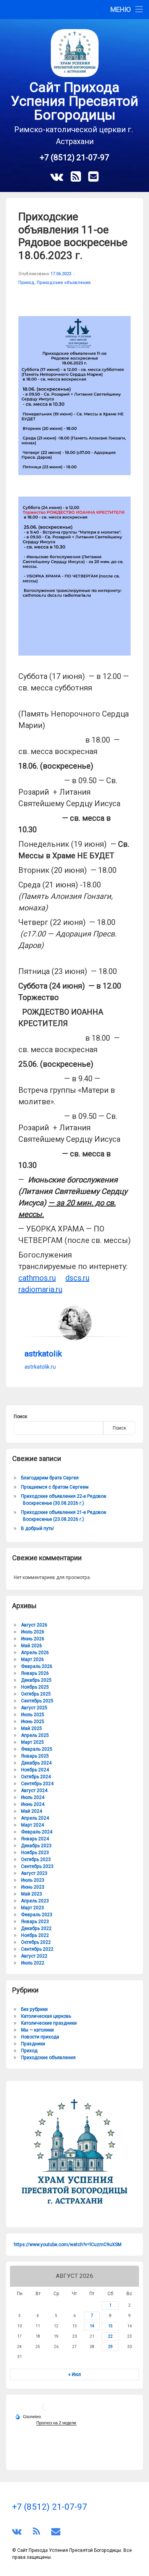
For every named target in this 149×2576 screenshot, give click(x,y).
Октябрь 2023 (36, 1859)
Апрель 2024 (35, 1818)
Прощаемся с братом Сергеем (55, 1487)
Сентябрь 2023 (37, 1866)
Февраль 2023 (37, 1915)
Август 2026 (34, 1625)
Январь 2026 (35, 1673)
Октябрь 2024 (36, 1777)
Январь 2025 (35, 1756)
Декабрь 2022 (36, 1928)
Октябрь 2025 (36, 1694)
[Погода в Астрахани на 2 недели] (57, 2423)
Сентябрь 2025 (37, 1701)
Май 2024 (32, 1811)
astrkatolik (43, 1354)
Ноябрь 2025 (35, 1687)
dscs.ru (77, 1278)
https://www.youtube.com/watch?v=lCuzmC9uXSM (68, 2245)
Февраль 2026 (37, 1666)
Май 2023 (32, 1894)
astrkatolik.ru (40, 1367)
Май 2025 (32, 1728)
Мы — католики (37, 2030)
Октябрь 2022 (36, 1942)
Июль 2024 (33, 1797)
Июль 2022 (33, 1963)
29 (110, 2347)
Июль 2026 (33, 1632)
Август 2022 (34, 1956)
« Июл (75, 2374)
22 (110, 2336)
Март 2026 (32, 1659)
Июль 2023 (33, 1880)
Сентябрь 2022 (37, 1949)
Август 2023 (34, 1873)
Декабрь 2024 (36, 1763)
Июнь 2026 (33, 1639)
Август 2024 (34, 1791)
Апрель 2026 (35, 1653)
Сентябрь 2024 (37, 1784)
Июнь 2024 (33, 1804)
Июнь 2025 (33, 1722)
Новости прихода (40, 2037)
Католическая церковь (46, 2016)
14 (92, 2326)
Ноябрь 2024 (35, 1770)
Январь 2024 (35, 1839)
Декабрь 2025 (36, 1680)
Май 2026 (32, 1646)
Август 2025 (34, 1708)
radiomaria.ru (40, 1289)
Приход (26, 283)
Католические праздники (49, 2023)
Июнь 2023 (33, 1887)
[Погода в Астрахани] (46, 2410)
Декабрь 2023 (36, 1846)
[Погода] (28, 2416)
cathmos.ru (37, 1278)
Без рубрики (34, 2009)
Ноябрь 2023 (35, 1853)
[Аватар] (74, 1323)
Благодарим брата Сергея (50, 1478)
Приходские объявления (64, 283)
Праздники (33, 2044)
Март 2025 (32, 1742)
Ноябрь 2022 (35, 1935)
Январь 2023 (35, 1922)
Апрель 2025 (35, 1735)
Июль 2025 (33, 1715)
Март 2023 (32, 1908)
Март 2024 (32, 1825)
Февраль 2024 (37, 1832)
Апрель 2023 (35, 1901)
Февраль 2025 (37, 1749)
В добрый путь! (37, 1528)
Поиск (20, 1417)
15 (110, 2326)
